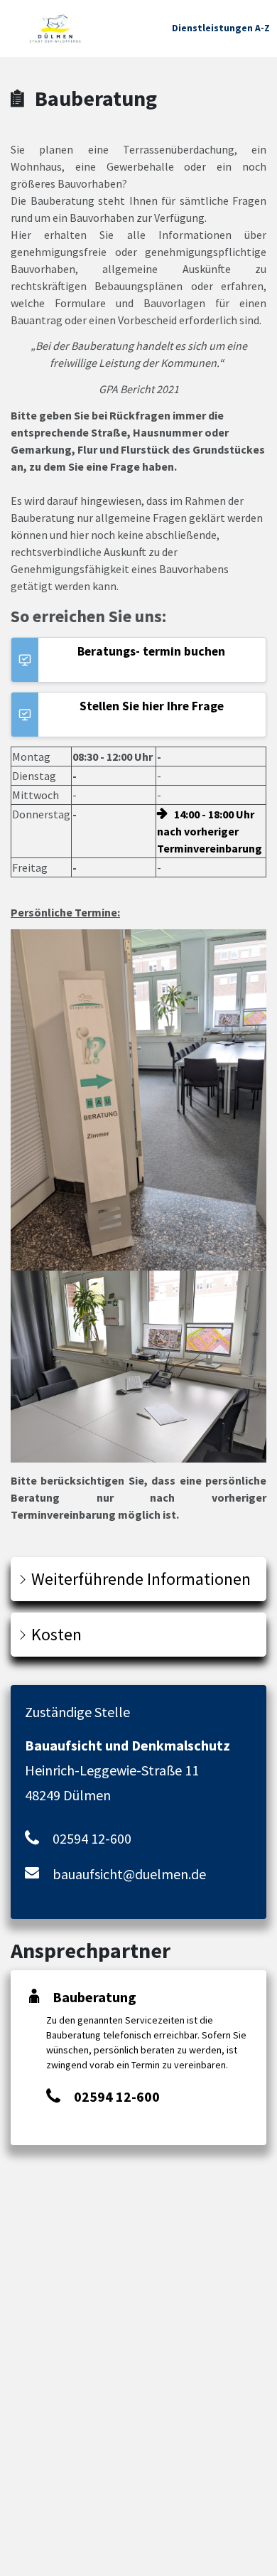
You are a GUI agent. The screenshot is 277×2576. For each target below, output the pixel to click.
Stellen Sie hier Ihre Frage (152, 706)
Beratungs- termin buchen (151, 651)
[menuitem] (221, 28)
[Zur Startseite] (55, 28)
